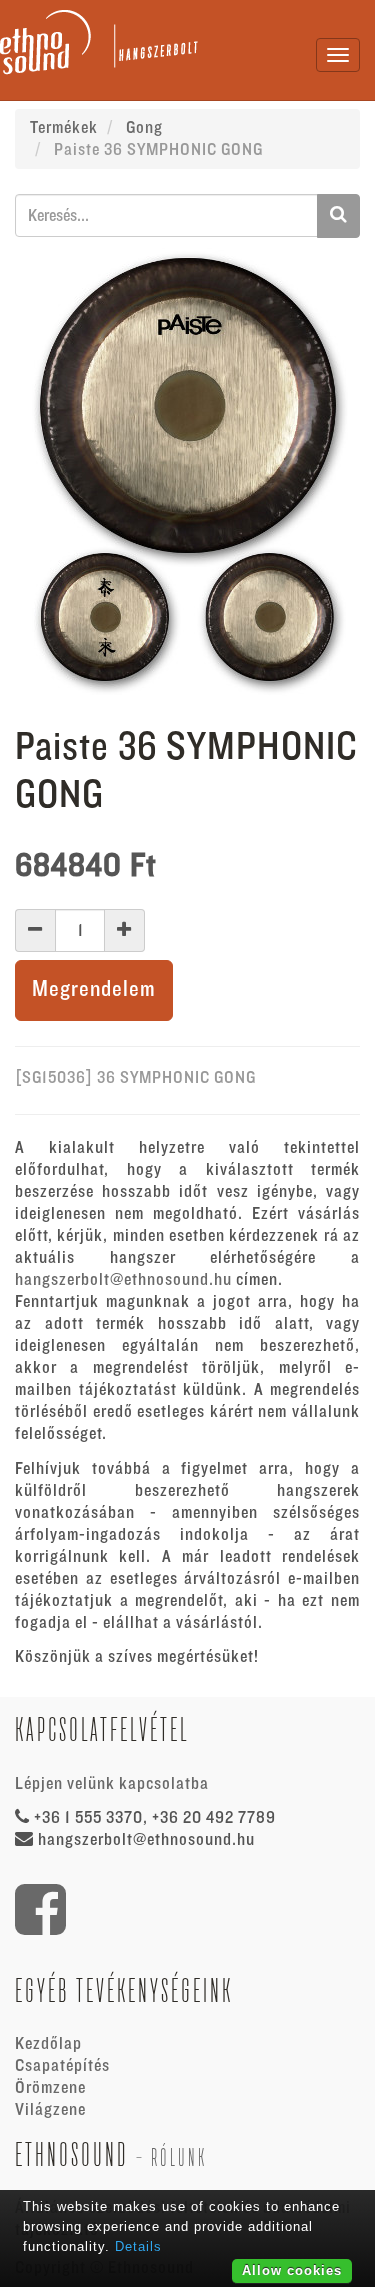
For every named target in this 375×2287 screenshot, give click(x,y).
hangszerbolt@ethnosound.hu (123, 1280)
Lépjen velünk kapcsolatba (112, 1784)
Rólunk (179, 2157)
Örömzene (50, 2088)
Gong (144, 128)
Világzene (50, 2110)
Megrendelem (94, 989)
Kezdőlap (48, 2044)
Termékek (64, 128)
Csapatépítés (62, 2066)
